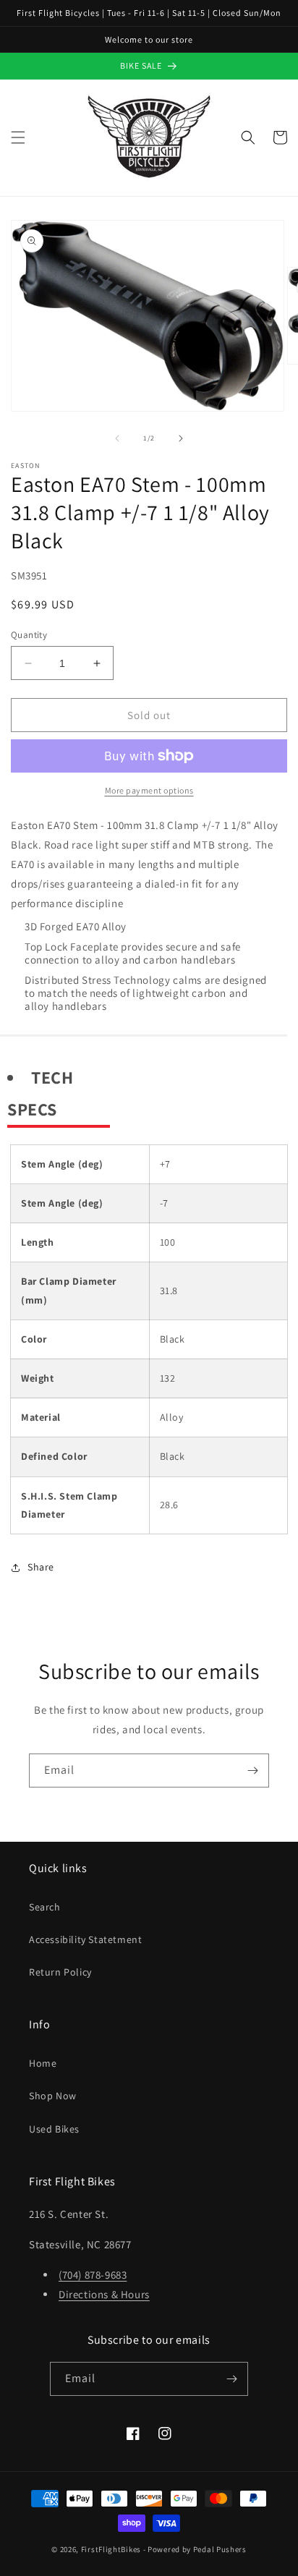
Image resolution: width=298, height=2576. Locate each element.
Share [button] (41, 1567)
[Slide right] (181, 438)
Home (43, 2063)
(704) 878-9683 (93, 2275)
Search (45, 1907)
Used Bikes (54, 2129)
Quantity (29, 635)
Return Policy (60, 1972)
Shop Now (53, 2096)
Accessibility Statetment (85, 1939)
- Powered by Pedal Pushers (195, 2549)
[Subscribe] (252, 1771)
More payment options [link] (149, 790)
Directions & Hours (104, 2294)
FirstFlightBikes (111, 2549)
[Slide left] (117, 438)
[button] (18, 137)
